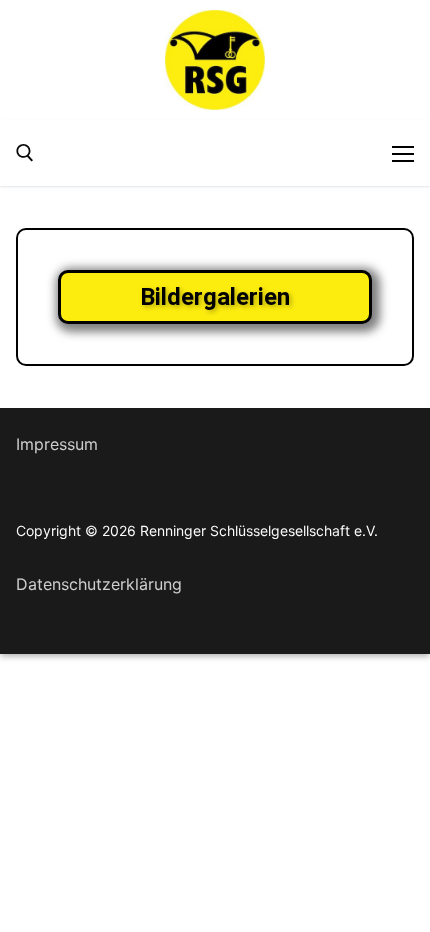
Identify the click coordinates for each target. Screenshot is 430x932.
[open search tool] (25, 153)
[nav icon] (403, 153)
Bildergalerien (215, 297)
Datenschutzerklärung (99, 584)
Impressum (57, 444)
